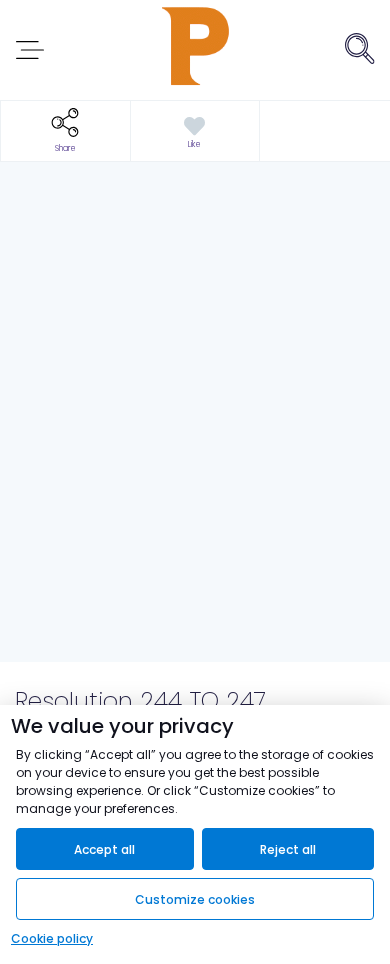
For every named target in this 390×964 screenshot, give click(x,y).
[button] (65, 131)
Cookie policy (52, 938)
